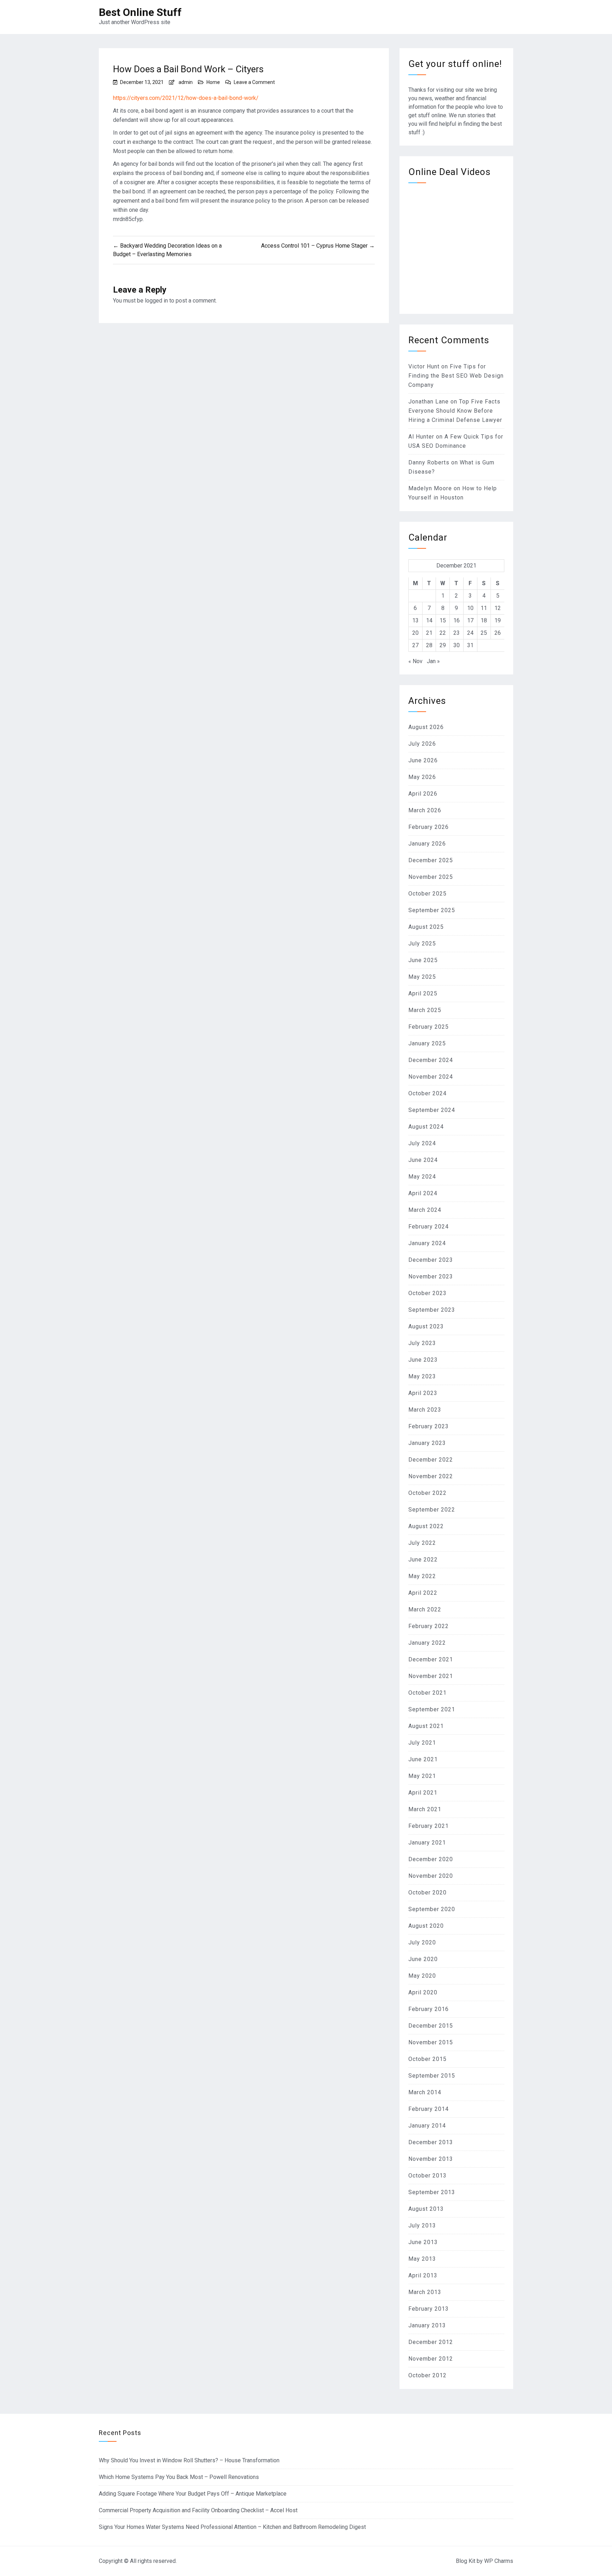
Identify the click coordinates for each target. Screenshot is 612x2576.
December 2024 (431, 1060)
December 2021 (431, 1659)
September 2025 (432, 910)
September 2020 (432, 1909)
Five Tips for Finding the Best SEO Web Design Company (456, 376)
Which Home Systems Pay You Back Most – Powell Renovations (179, 2477)
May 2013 (422, 2259)
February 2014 (429, 2109)
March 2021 (425, 1809)
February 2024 (429, 1227)
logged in (156, 301)
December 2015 (431, 2026)
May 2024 (422, 1177)
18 (484, 620)
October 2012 (427, 2375)
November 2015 (431, 2042)
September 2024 (432, 1110)
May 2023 (422, 1376)
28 (429, 645)
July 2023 (422, 1343)
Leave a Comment (254, 82)
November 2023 (431, 1276)
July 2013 (422, 2225)
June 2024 (423, 1160)
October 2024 (427, 1093)
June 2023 (423, 1360)
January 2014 (427, 2126)
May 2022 (422, 1576)
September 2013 (432, 2192)
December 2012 (431, 2342)
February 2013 (429, 2309)
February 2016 (429, 2009)
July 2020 (422, 1942)
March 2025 (425, 1010)
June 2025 (423, 960)
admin (186, 82)
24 (470, 633)
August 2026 (426, 727)
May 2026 (422, 777)
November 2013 (431, 2159)
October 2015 (427, 2059)
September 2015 (432, 2076)
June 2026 (423, 760)
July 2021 (422, 1743)
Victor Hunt (424, 366)
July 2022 (422, 1543)
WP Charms (499, 2561)
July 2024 (422, 1143)
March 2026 (425, 810)
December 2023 (431, 1260)
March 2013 (425, 2292)
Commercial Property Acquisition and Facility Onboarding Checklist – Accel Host (198, 2510)
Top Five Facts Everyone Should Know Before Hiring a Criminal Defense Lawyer (455, 411)
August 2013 (426, 2209)
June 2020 (423, 1959)
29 (443, 645)
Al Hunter (421, 437)
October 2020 (427, 1893)
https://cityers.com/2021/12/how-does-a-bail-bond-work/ (186, 98)
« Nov (415, 661)
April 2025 (423, 993)
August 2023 (426, 1326)
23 (457, 633)
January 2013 (427, 2325)
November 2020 (431, 1876)
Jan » (433, 661)
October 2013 (427, 2176)
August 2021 (426, 1726)
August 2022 (426, 1526)
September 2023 (432, 1310)
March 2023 (425, 1410)
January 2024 (427, 1243)
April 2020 (423, 1992)
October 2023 (427, 1293)
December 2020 (431, 1859)
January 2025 (427, 1043)
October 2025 (427, 894)
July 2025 (422, 944)
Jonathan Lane (429, 402)
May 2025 (422, 977)
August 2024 (426, 1127)
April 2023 (423, 1393)
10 (470, 608)
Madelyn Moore (430, 488)
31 (470, 645)
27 (415, 645)
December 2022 (431, 1460)
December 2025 (431, 860)
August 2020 (426, 1926)
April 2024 (423, 1193)
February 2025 (429, 1027)
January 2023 (427, 1443)
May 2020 (422, 1976)
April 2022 (423, 1593)
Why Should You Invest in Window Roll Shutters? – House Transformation (189, 2460)
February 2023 (429, 1426)
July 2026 (422, 744)
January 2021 (427, 1843)
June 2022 (423, 1560)
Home (213, 82)
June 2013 (423, 2242)
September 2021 (432, 1709)
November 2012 (431, 2359)
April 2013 (423, 2275)
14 (429, 620)
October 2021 (427, 1693)
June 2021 (423, 1759)
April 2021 (423, 1793)
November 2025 (431, 877)
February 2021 (429, 1826)
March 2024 (425, 1210)
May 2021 (422, 1776)
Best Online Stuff (140, 12)
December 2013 (431, 2142)
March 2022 (425, 1609)
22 (443, 633)
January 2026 (427, 844)
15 (443, 620)
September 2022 (432, 1510)
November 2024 (431, 1077)
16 (457, 620)
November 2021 (431, 1676)
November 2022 (431, 1476)
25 (484, 633)
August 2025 (426, 927)
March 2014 (425, 2092)
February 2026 (429, 827)
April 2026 (423, 794)
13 (415, 620)
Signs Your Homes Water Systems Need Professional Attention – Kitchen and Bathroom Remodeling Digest (232, 2527)
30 (457, 645)
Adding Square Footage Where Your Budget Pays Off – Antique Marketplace (193, 2494)
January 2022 (427, 1643)
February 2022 (429, 1626)
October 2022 (427, 1493)
